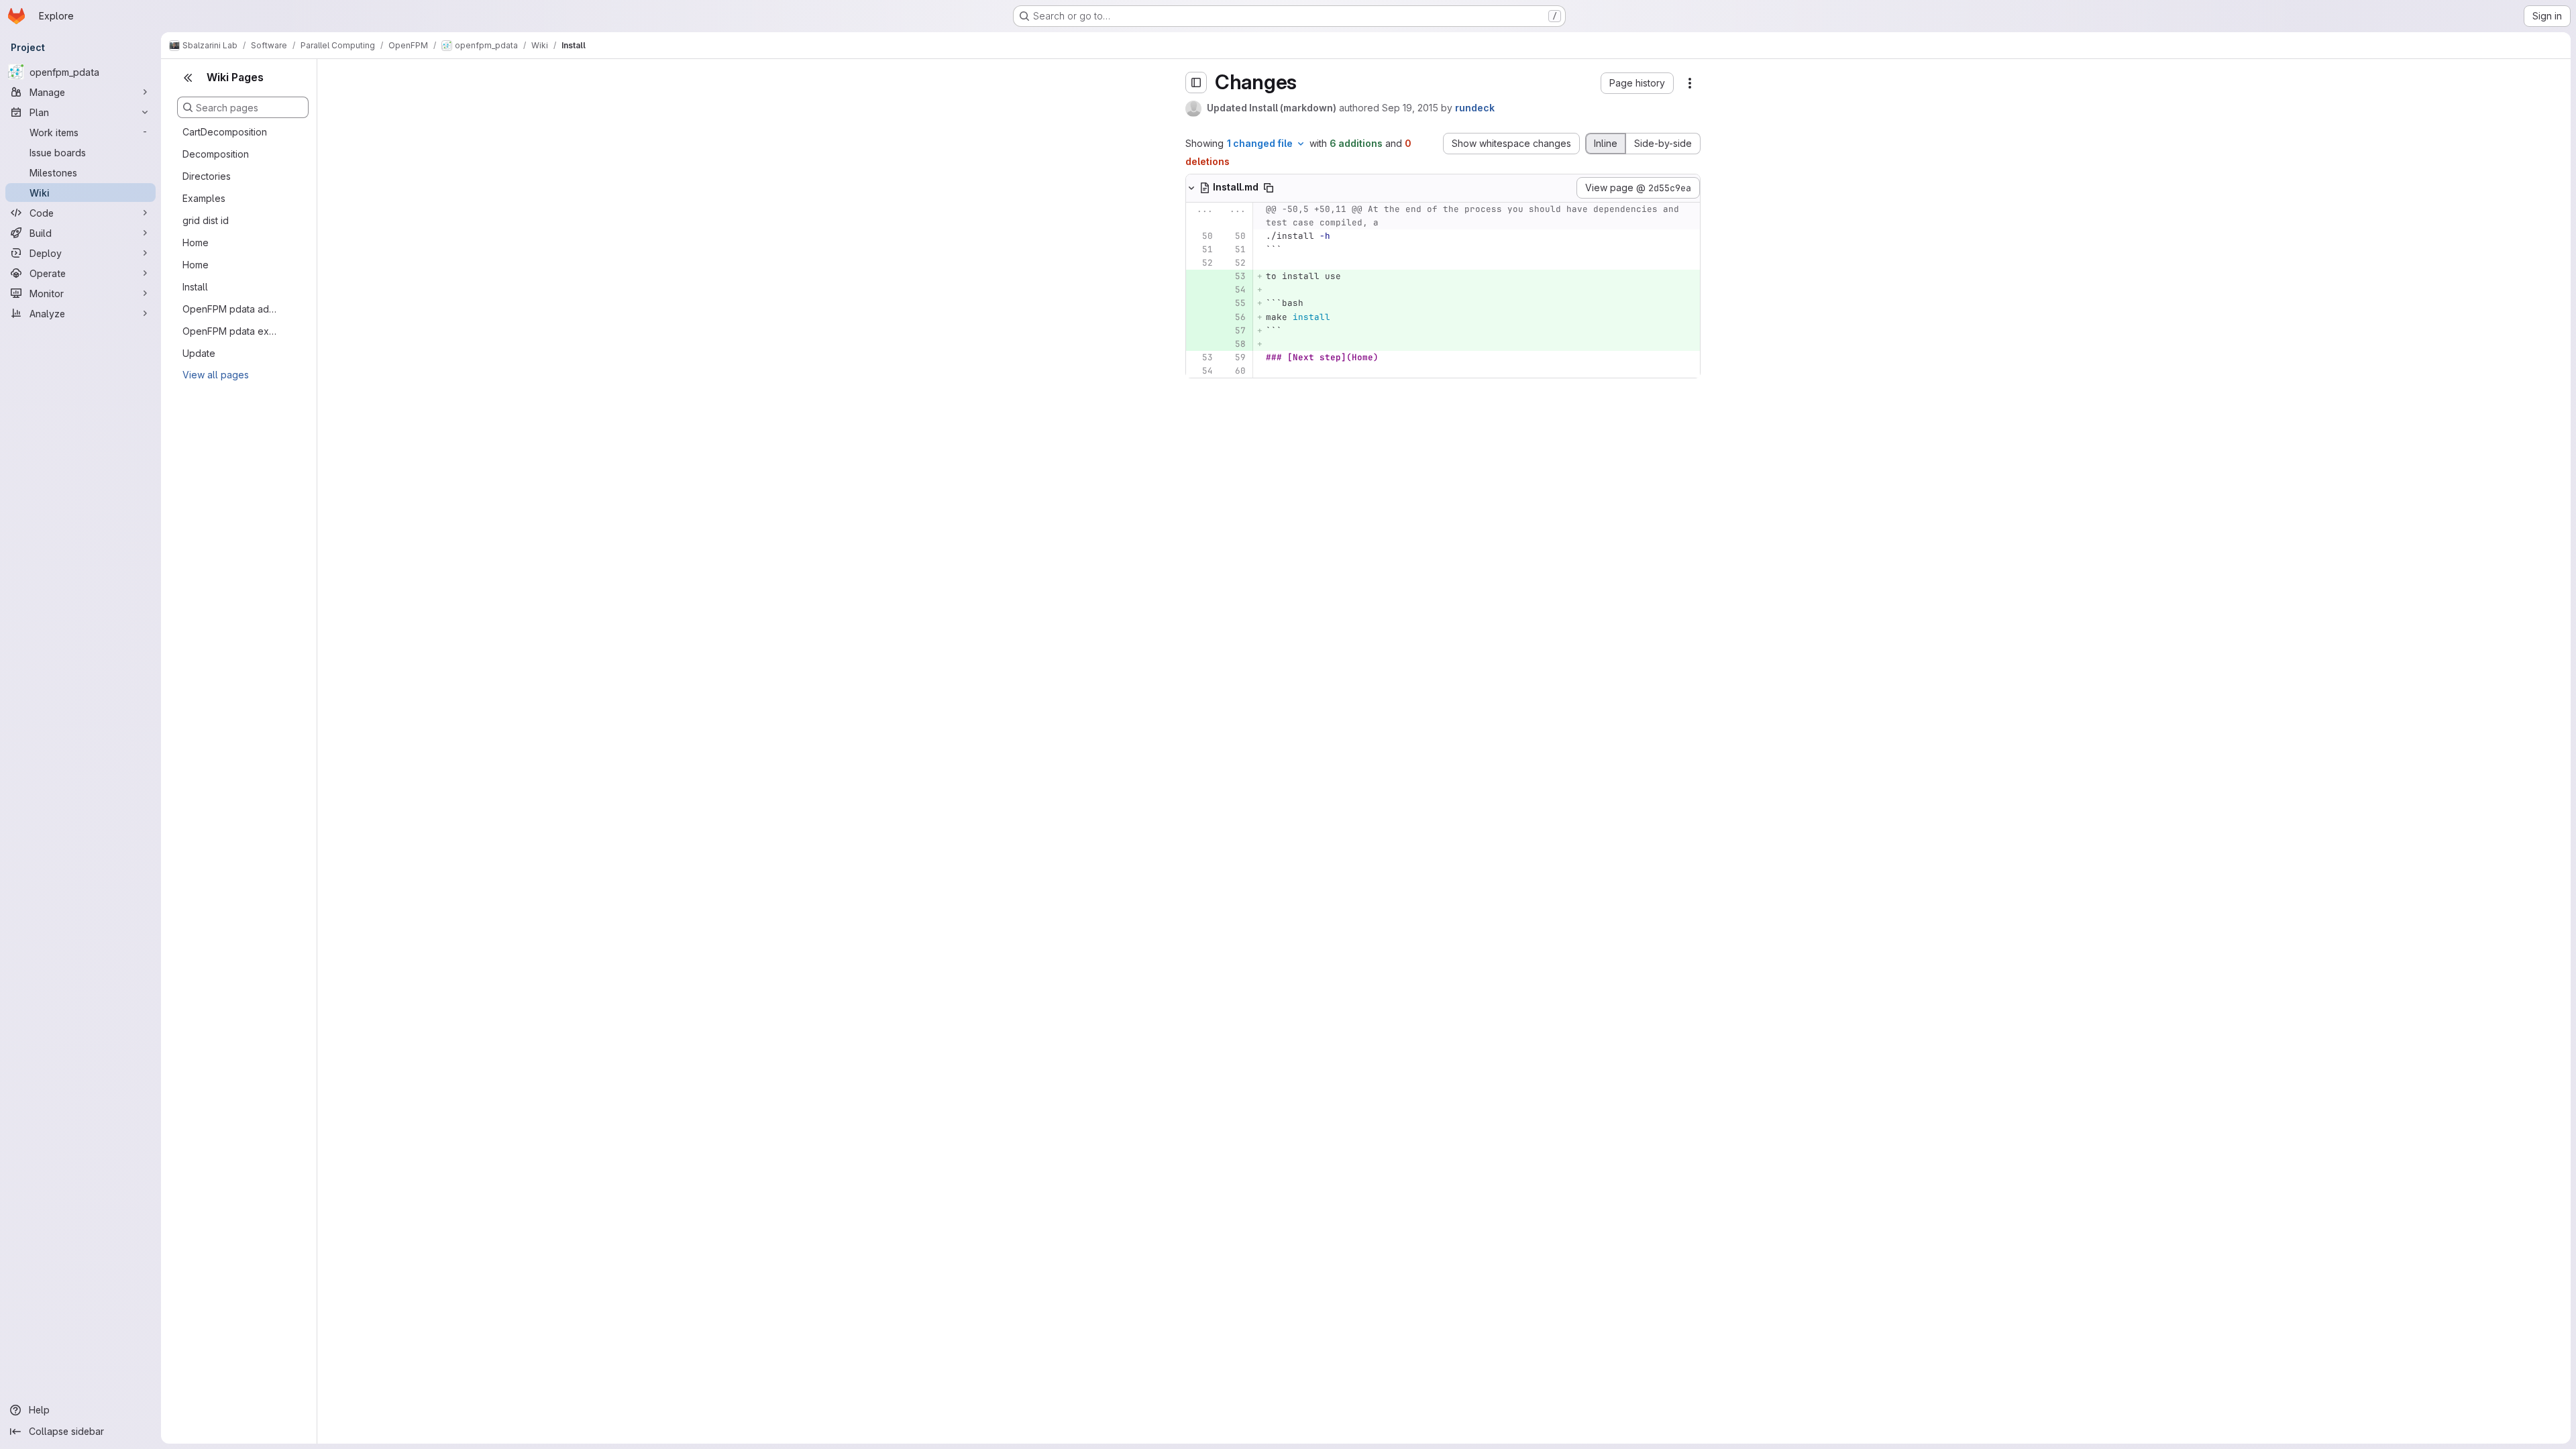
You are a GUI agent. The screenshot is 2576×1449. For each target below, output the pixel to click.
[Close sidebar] (188, 78)
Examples (204, 198)
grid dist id (206, 220)
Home (196, 243)
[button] (1637, 83)
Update (199, 353)
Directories (207, 176)
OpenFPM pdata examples (232, 331)
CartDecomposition (225, 132)
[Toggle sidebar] (1196, 83)
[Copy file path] (1269, 188)
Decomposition (216, 154)
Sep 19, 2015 (1410, 108)
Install (195, 287)
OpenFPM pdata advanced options (232, 309)
